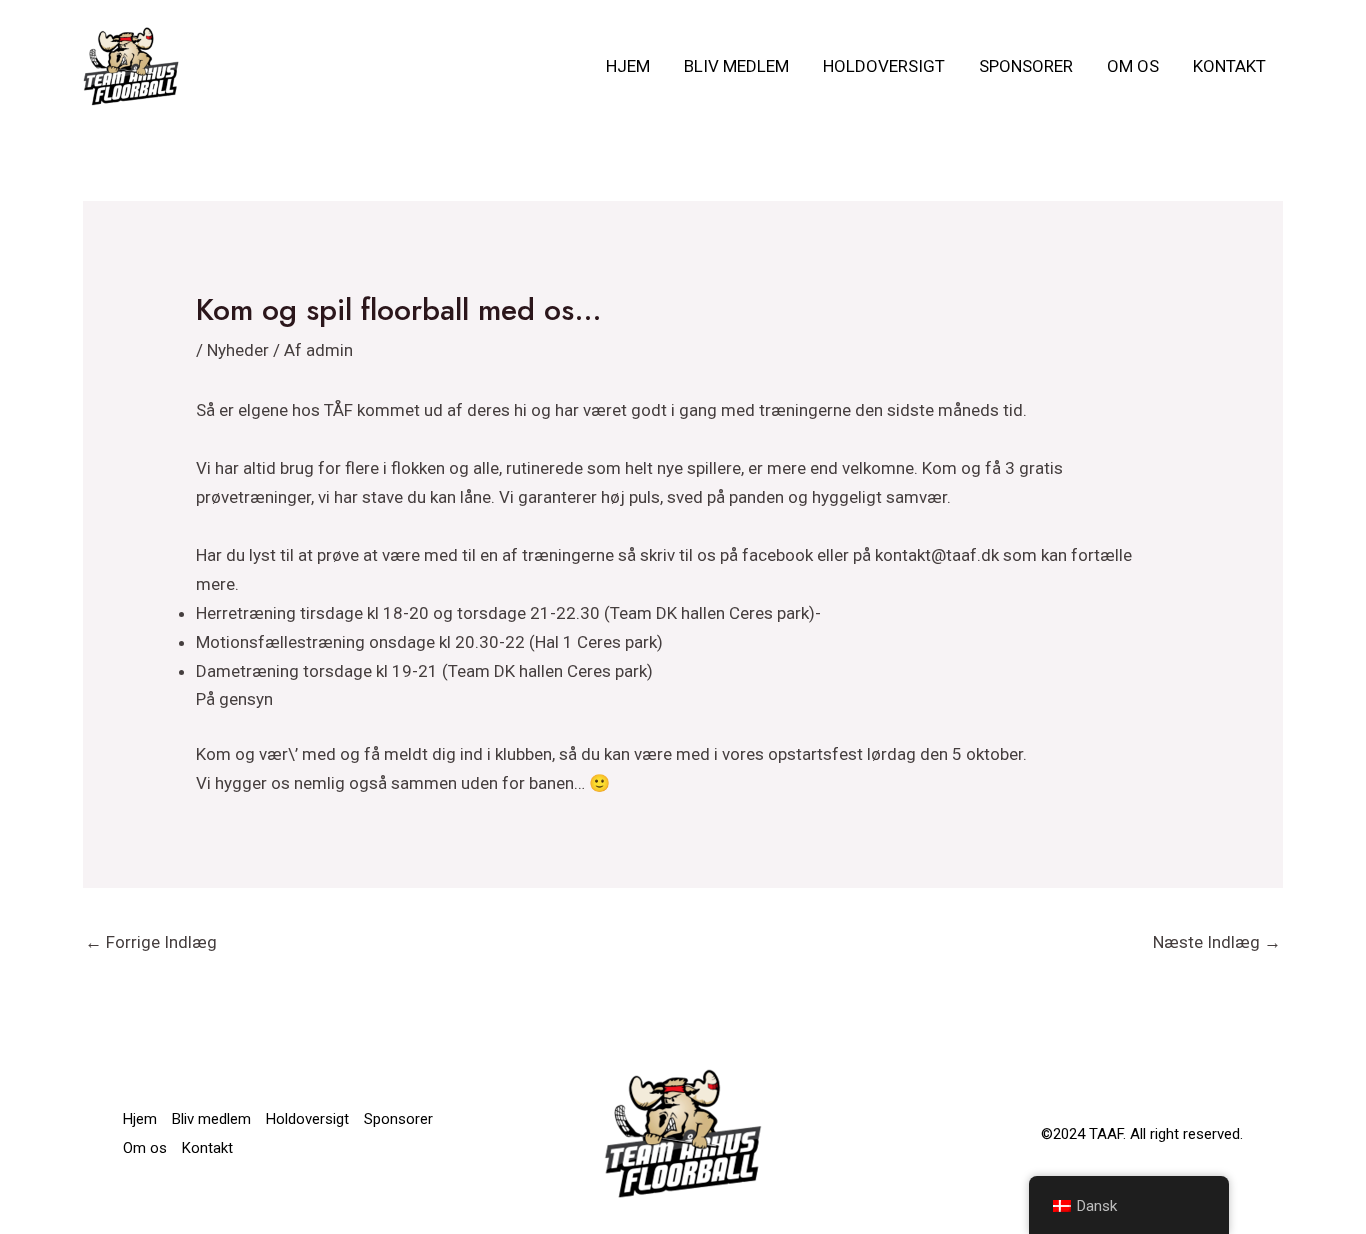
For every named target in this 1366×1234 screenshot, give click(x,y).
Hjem (628, 66)
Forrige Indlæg (151, 942)
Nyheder (238, 350)
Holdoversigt (884, 66)
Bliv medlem (736, 66)
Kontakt (1229, 66)
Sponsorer (1026, 66)
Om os (1133, 66)
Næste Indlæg (1217, 942)
